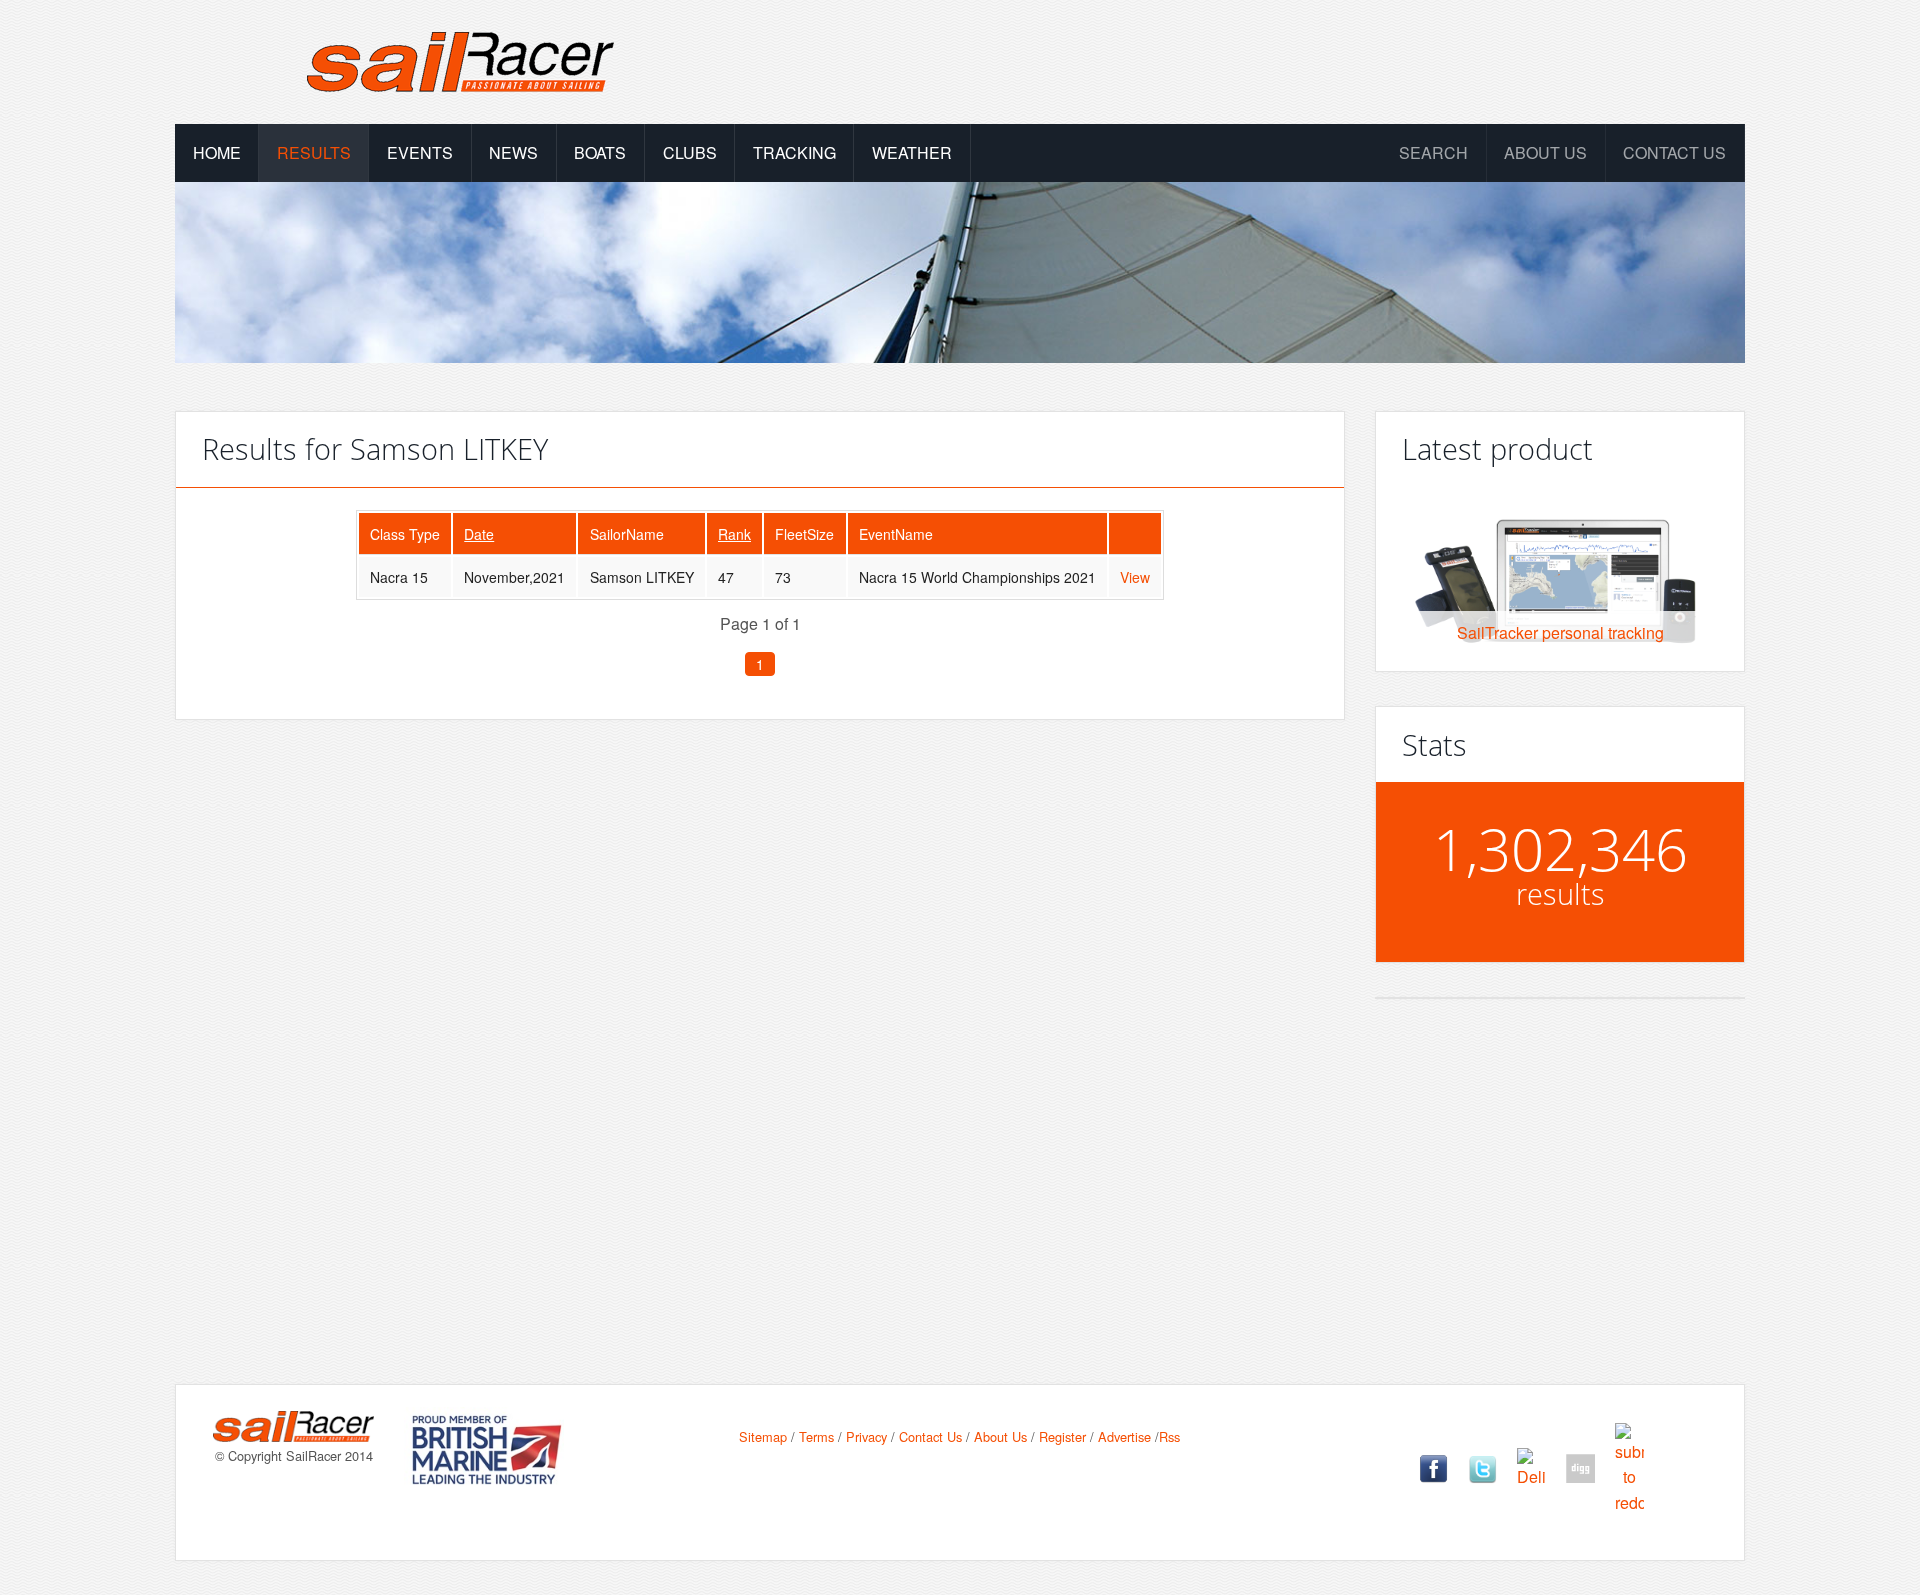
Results (314, 152)
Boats (600, 152)
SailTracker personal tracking (1560, 632)
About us (1545, 152)
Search (1433, 152)
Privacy (866, 1436)
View (1135, 577)
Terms (816, 1436)
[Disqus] (760, 1020)
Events (420, 152)
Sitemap (763, 1436)
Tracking (794, 152)
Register (1062, 1436)
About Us (1000, 1436)
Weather (912, 152)
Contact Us (1674, 152)
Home (217, 152)
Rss (1169, 1436)
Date (479, 534)
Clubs (690, 152)
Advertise (1124, 1436)
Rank (734, 534)
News (513, 152)
